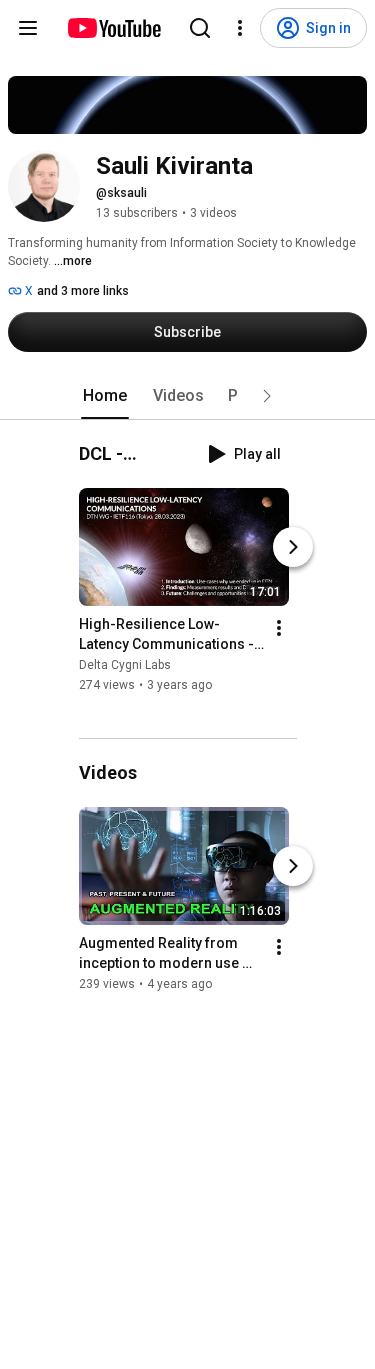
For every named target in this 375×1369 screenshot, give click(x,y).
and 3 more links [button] (83, 291)
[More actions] (279, 628)
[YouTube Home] (113, 28)
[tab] (105, 396)
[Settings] (240, 28)
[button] (267, 396)
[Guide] (28, 28)
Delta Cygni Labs (125, 665)
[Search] (200, 28)
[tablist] (188, 396)
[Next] (293, 547)
